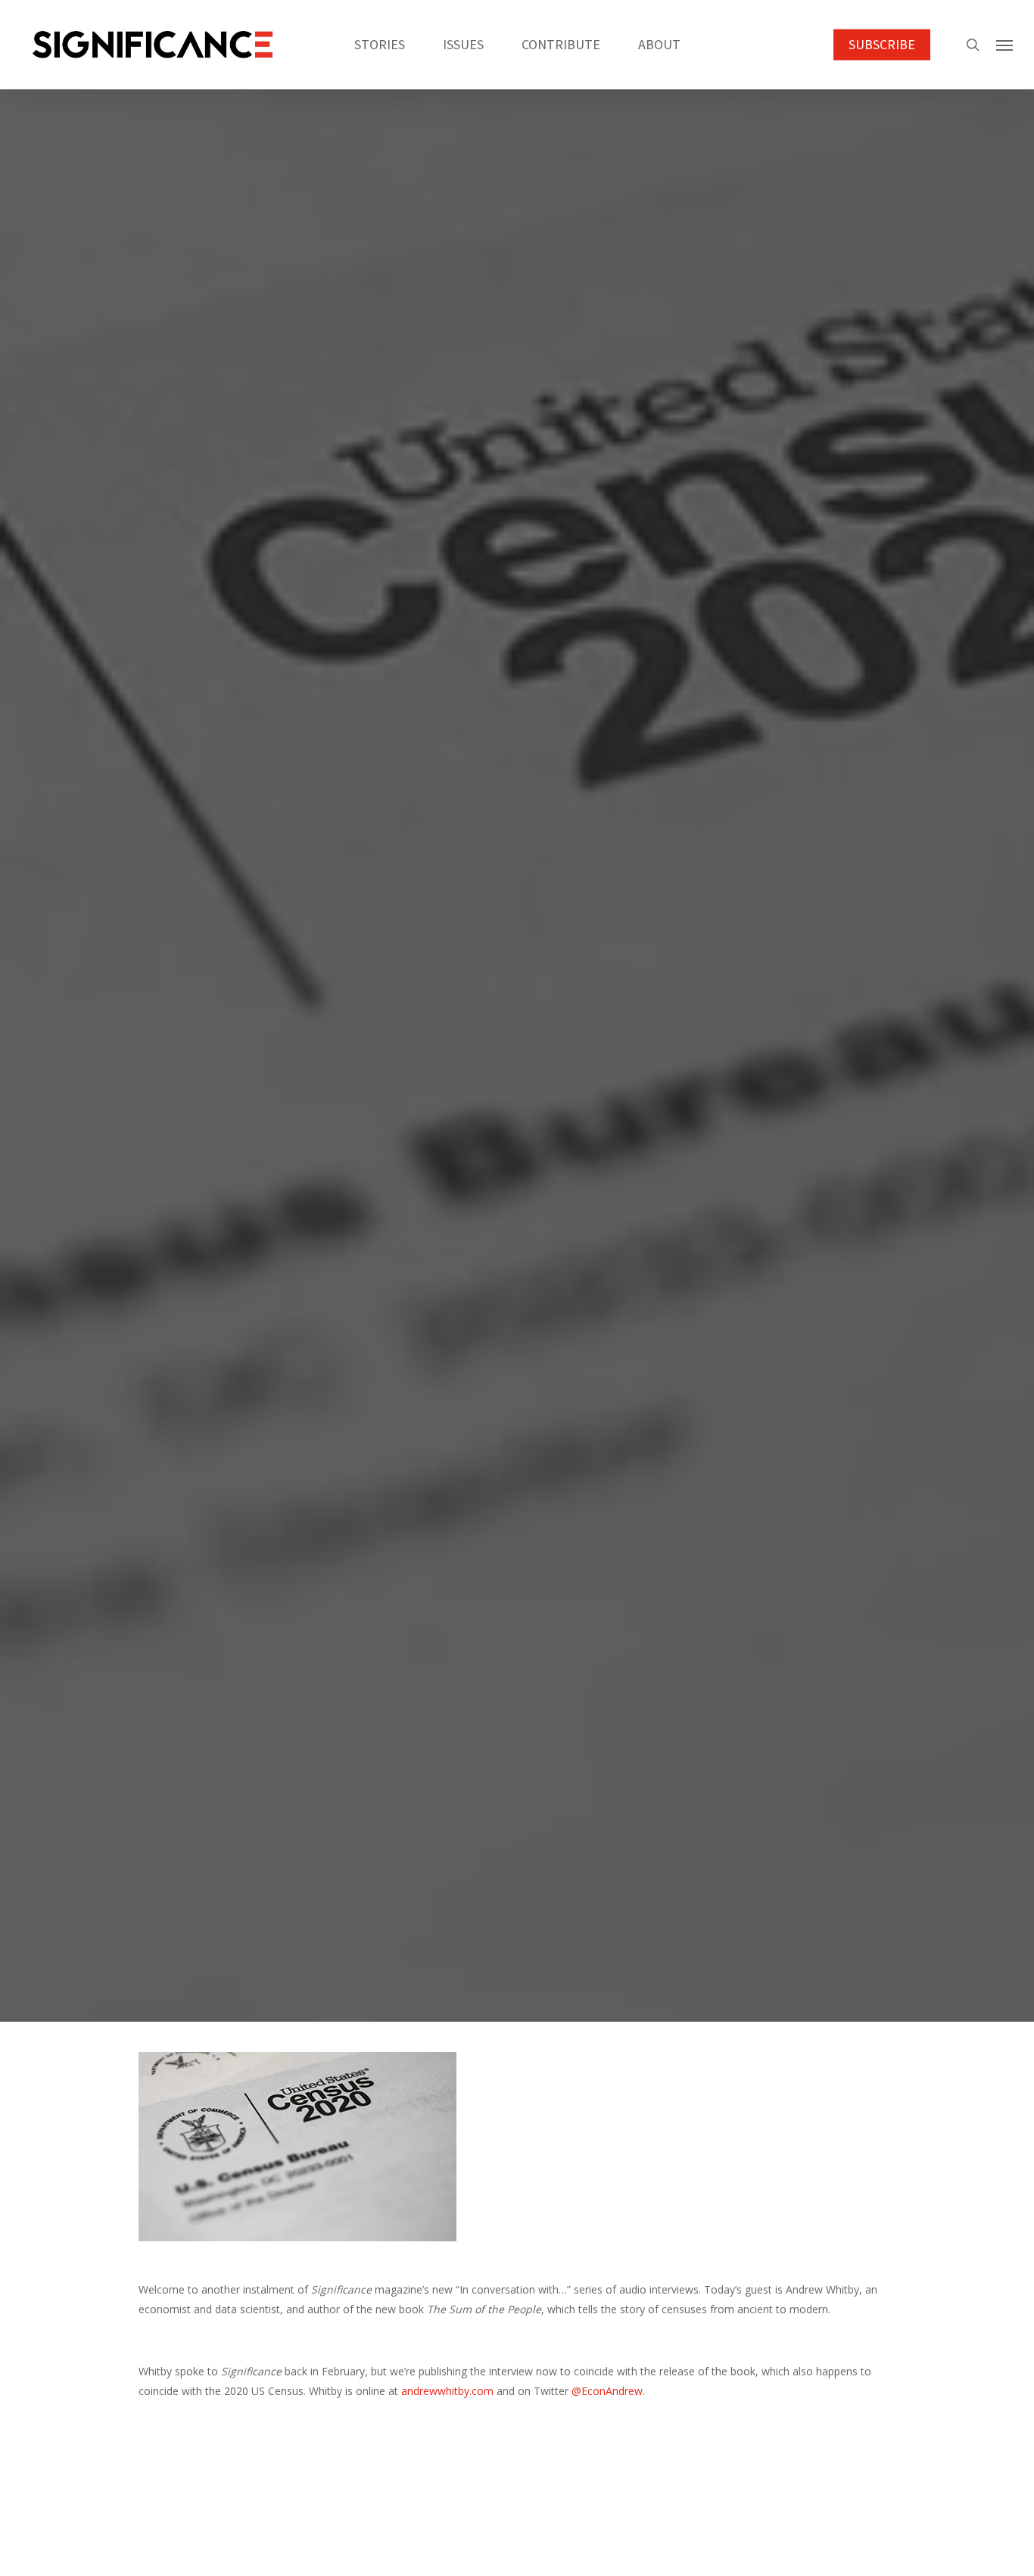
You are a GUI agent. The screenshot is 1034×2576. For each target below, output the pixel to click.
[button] (1004, 45)
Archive (517, 1103)
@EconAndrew (607, 2391)
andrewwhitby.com (447, 2391)
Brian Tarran (472, 1187)
